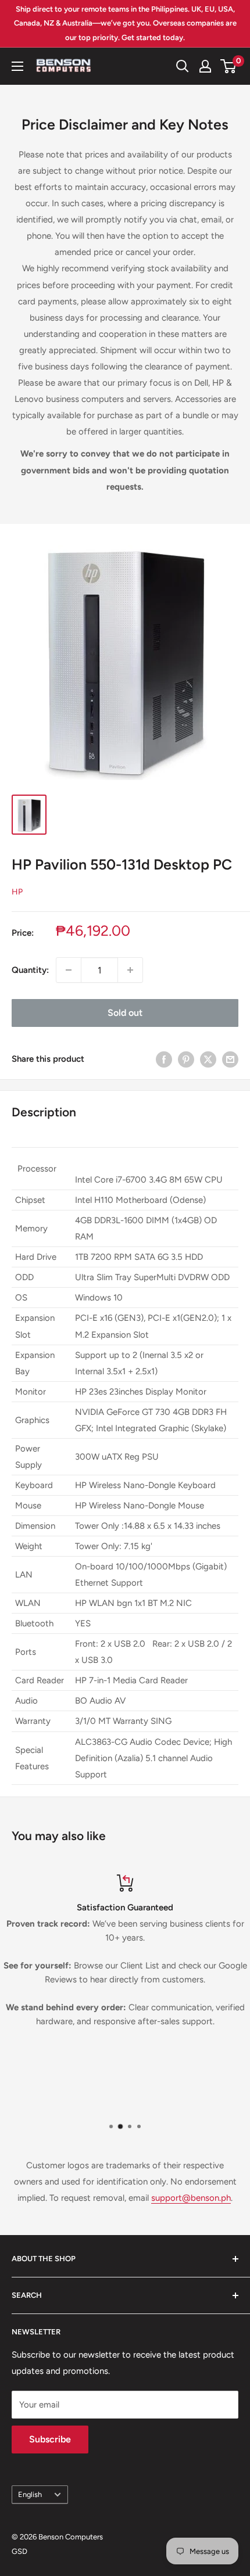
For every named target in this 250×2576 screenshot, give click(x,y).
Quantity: (30, 970)
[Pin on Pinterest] (186, 1059)
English (30, 2494)
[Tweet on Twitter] (208, 1059)
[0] (229, 66)
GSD (19, 2551)
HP (17, 892)
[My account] (205, 66)
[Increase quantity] (130, 970)
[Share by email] (230, 1059)
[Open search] (183, 66)
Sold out (125, 1013)
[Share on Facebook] (164, 1059)
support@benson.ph (191, 2198)
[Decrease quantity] (69, 970)
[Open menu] (17, 66)
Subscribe (50, 2439)
